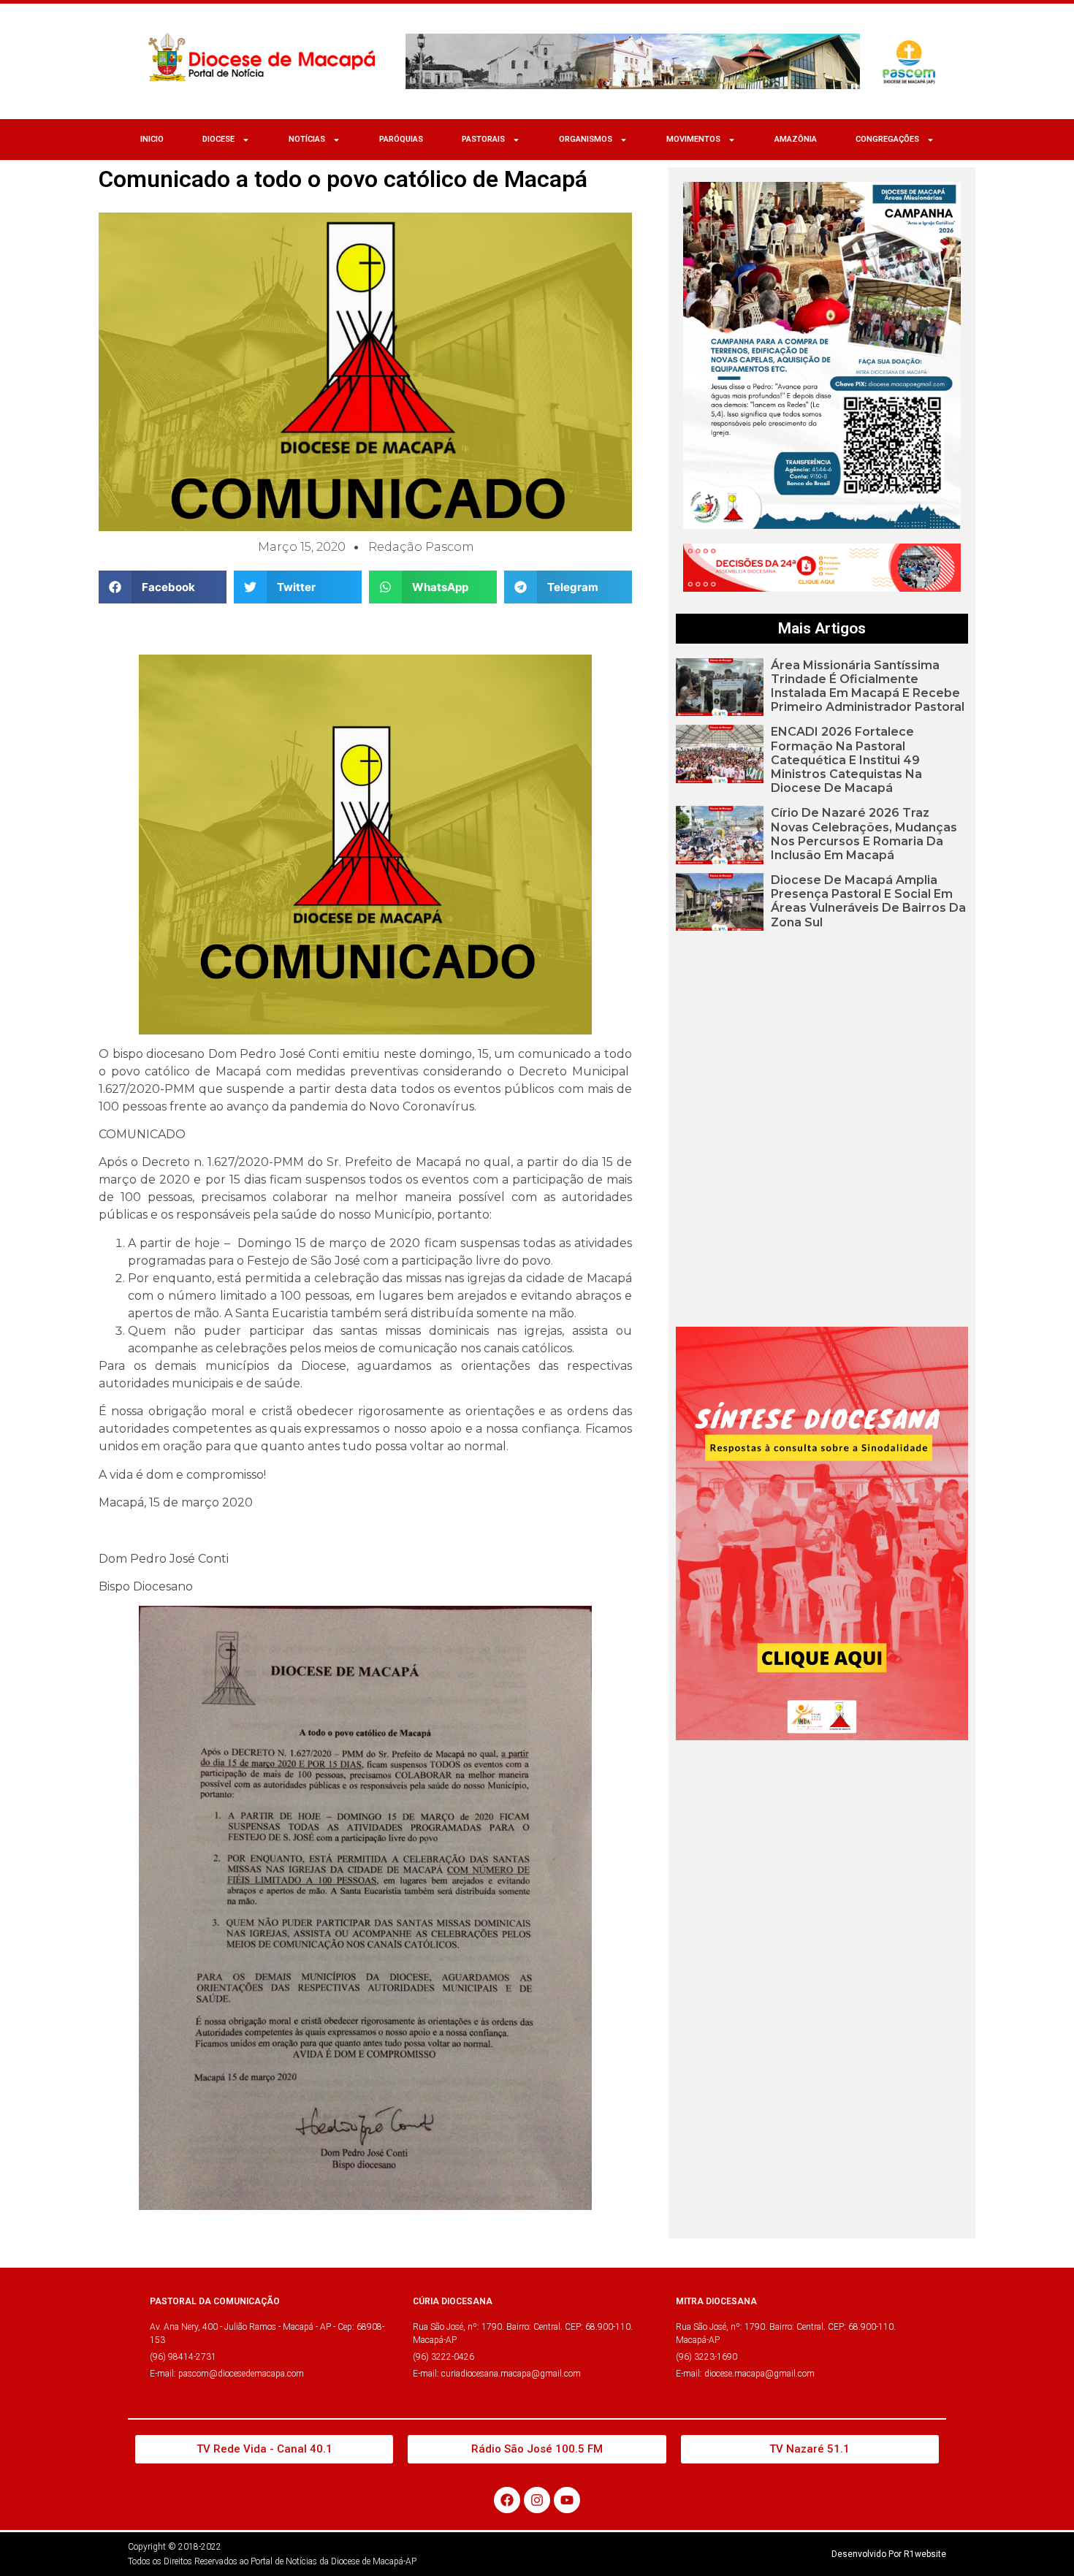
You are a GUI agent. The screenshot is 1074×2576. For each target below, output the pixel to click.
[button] (163, 587)
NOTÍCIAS (307, 139)
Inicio (152, 139)
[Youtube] (567, 2500)
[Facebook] (507, 2500)
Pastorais (483, 139)
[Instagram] (537, 2500)
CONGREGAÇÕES (887, 139)
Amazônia (796, 139)
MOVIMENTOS (693, 139)
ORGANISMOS (586, 139)
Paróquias (401, 139)
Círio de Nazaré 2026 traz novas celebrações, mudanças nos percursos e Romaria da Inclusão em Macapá (864, 834)
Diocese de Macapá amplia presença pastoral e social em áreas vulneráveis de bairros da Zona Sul (868, 901)
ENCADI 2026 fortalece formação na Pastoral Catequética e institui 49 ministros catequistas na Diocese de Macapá (846, 760)
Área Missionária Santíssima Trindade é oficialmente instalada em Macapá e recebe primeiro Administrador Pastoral (868, 686)
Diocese (218, 139)
